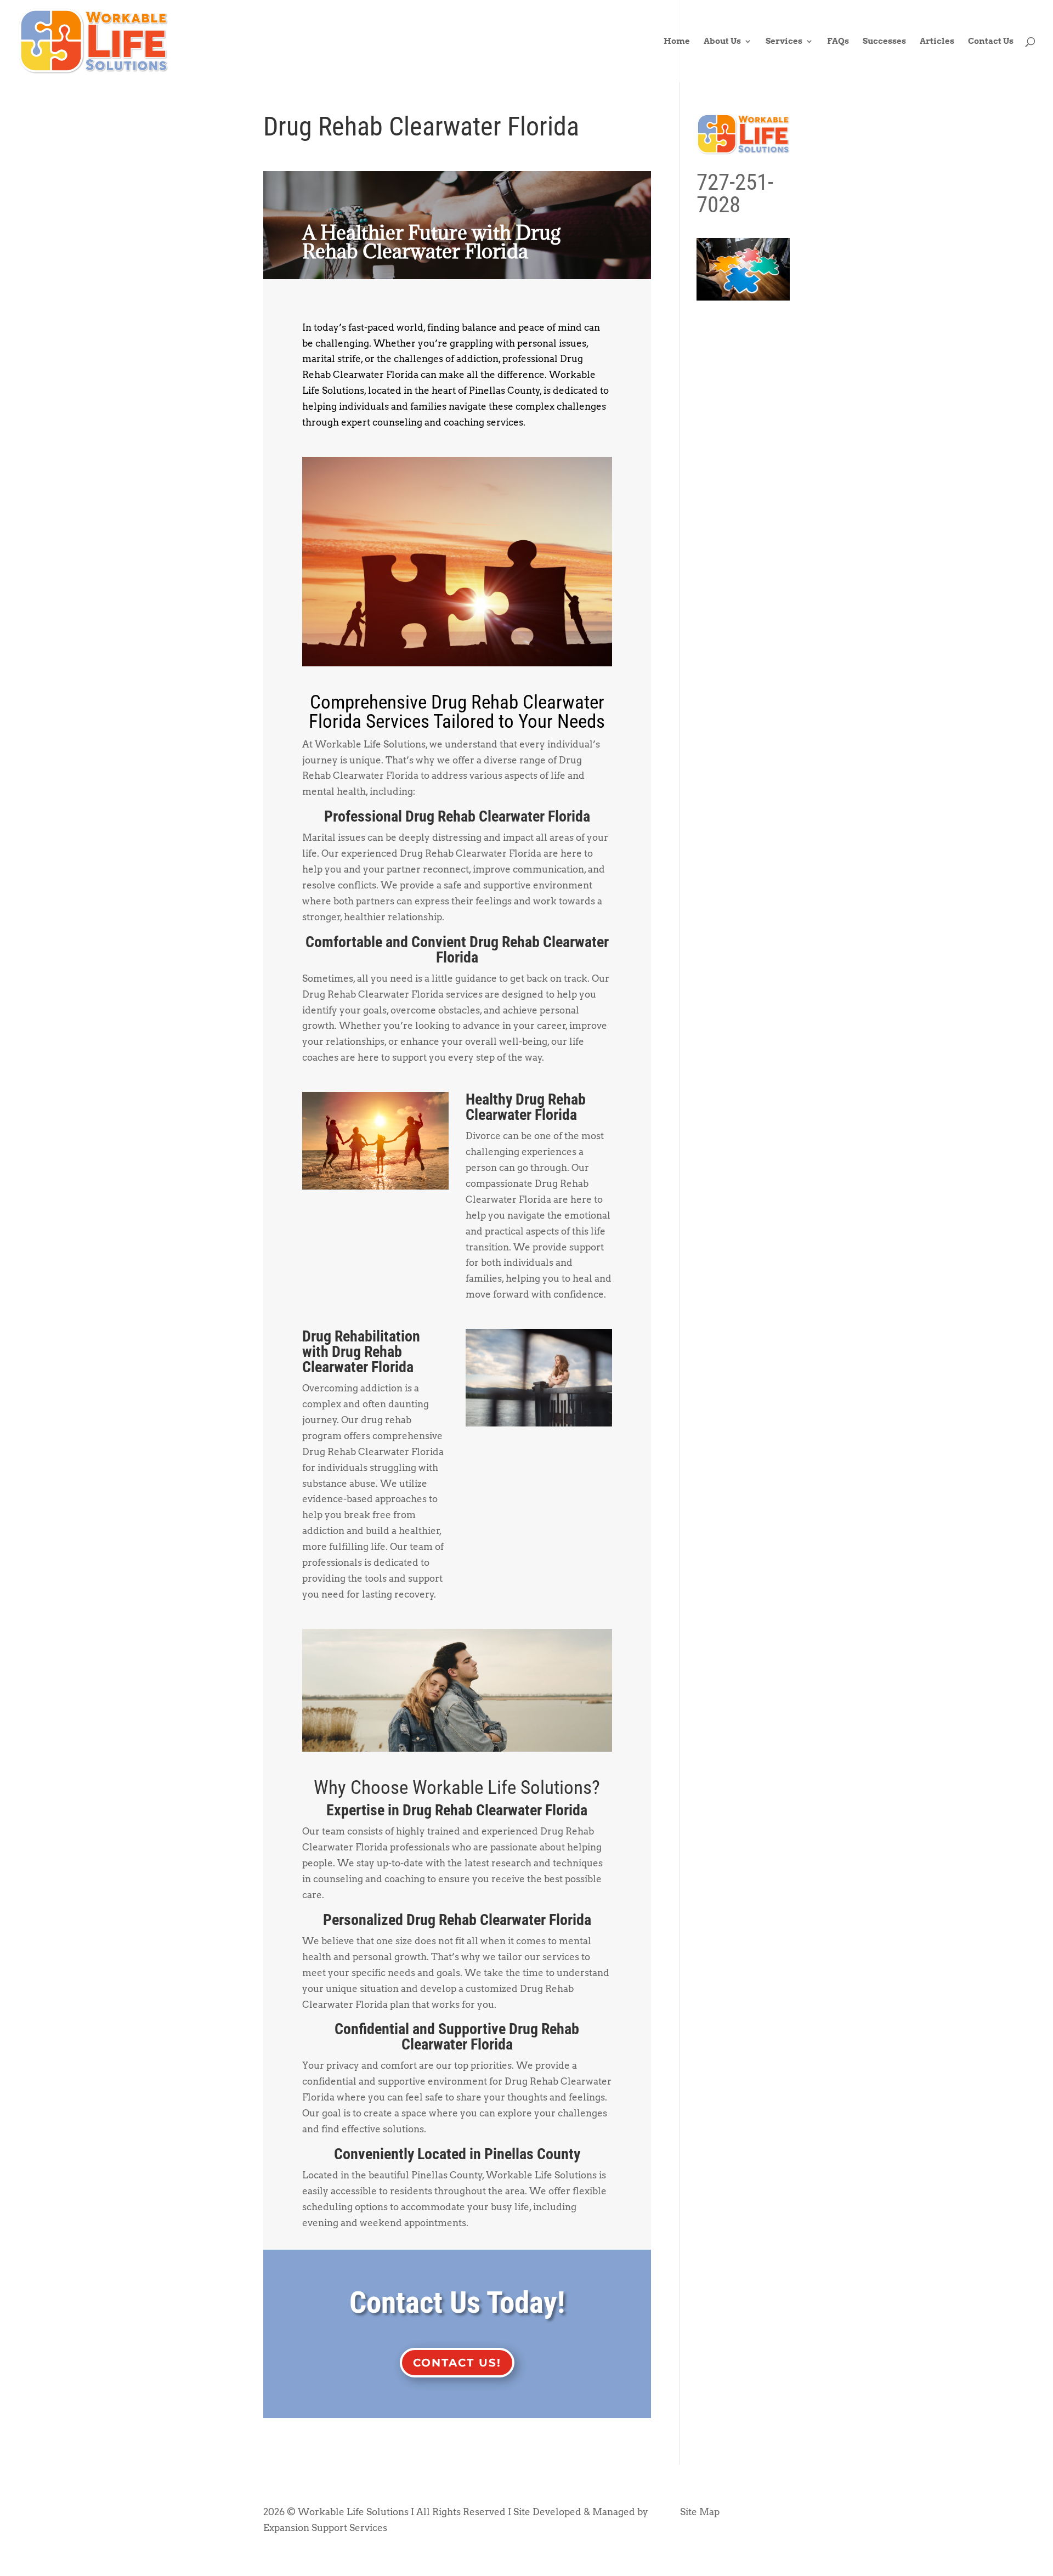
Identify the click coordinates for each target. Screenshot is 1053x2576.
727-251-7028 (735, 193)
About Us (722, 42)
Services (784, 42)
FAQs (838, 42)
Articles (937, 42)
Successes (884, 42)
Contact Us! (457, 2363)
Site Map (700, 2512)
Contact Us (991, 42)
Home (677, 42)
